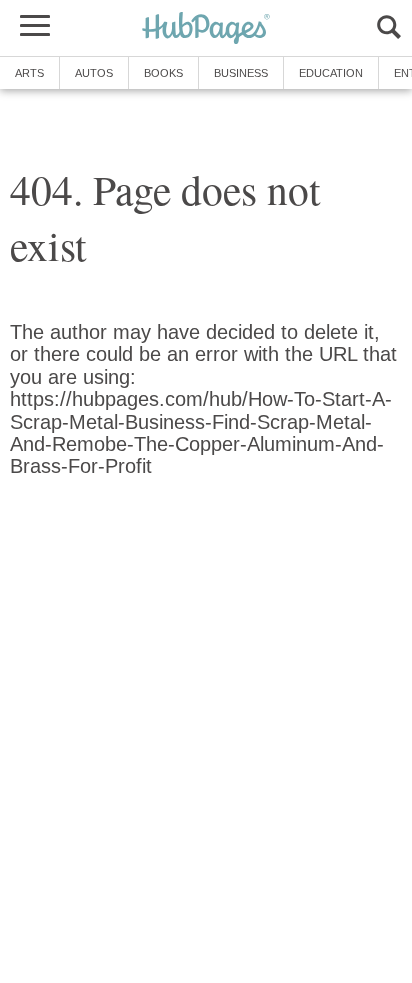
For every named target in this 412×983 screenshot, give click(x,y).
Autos (94, 73)
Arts (29, 73)
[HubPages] (206, 29)
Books (163, 73)
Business (241, 73)
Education (331, 73)
